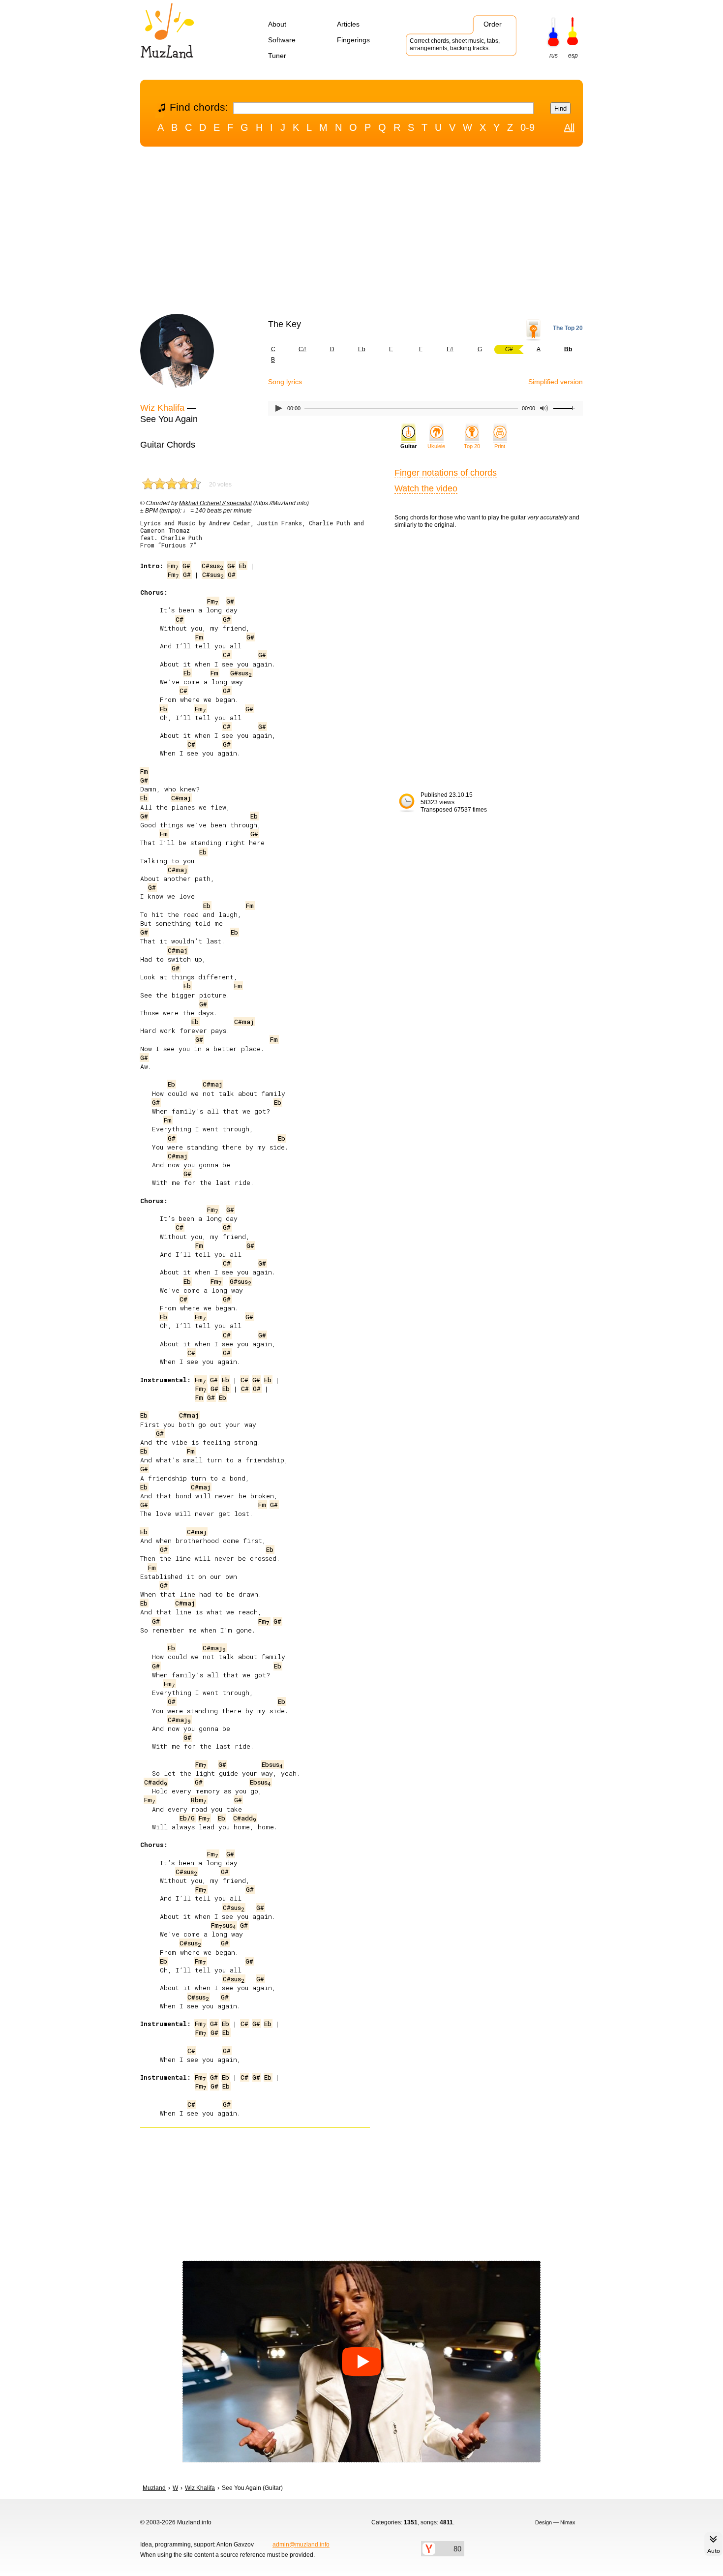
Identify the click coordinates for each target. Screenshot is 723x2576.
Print (500, 446)
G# (186, 566)
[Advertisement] (361, 233)
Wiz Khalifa (162, 408)
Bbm (199, 1800)
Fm (173, 566)
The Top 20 (568, 328)
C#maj (181, 798)
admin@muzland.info (301, 2545)
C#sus (212, 566)
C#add (156, 1782)
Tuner (277, 56)
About (277, 24)
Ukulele (436, 446)
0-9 (527, 127)
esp (573, 56)
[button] (361, 2362)
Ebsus (272, 1764)
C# (302, 349)
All (569, 127)
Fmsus (224, 1925)
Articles (348, 24)
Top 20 (472, 446)
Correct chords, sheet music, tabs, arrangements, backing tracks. (455, 45)
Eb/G (187, 1818)
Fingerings (353, 40)
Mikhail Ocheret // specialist (215, 503)
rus (554, 56)
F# (450, 349)
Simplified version (556, 382)
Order (493, 24)
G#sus (241, 673)
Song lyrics (285, 382)
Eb (362, 349)
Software (282, 40)
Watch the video (426, 488)
